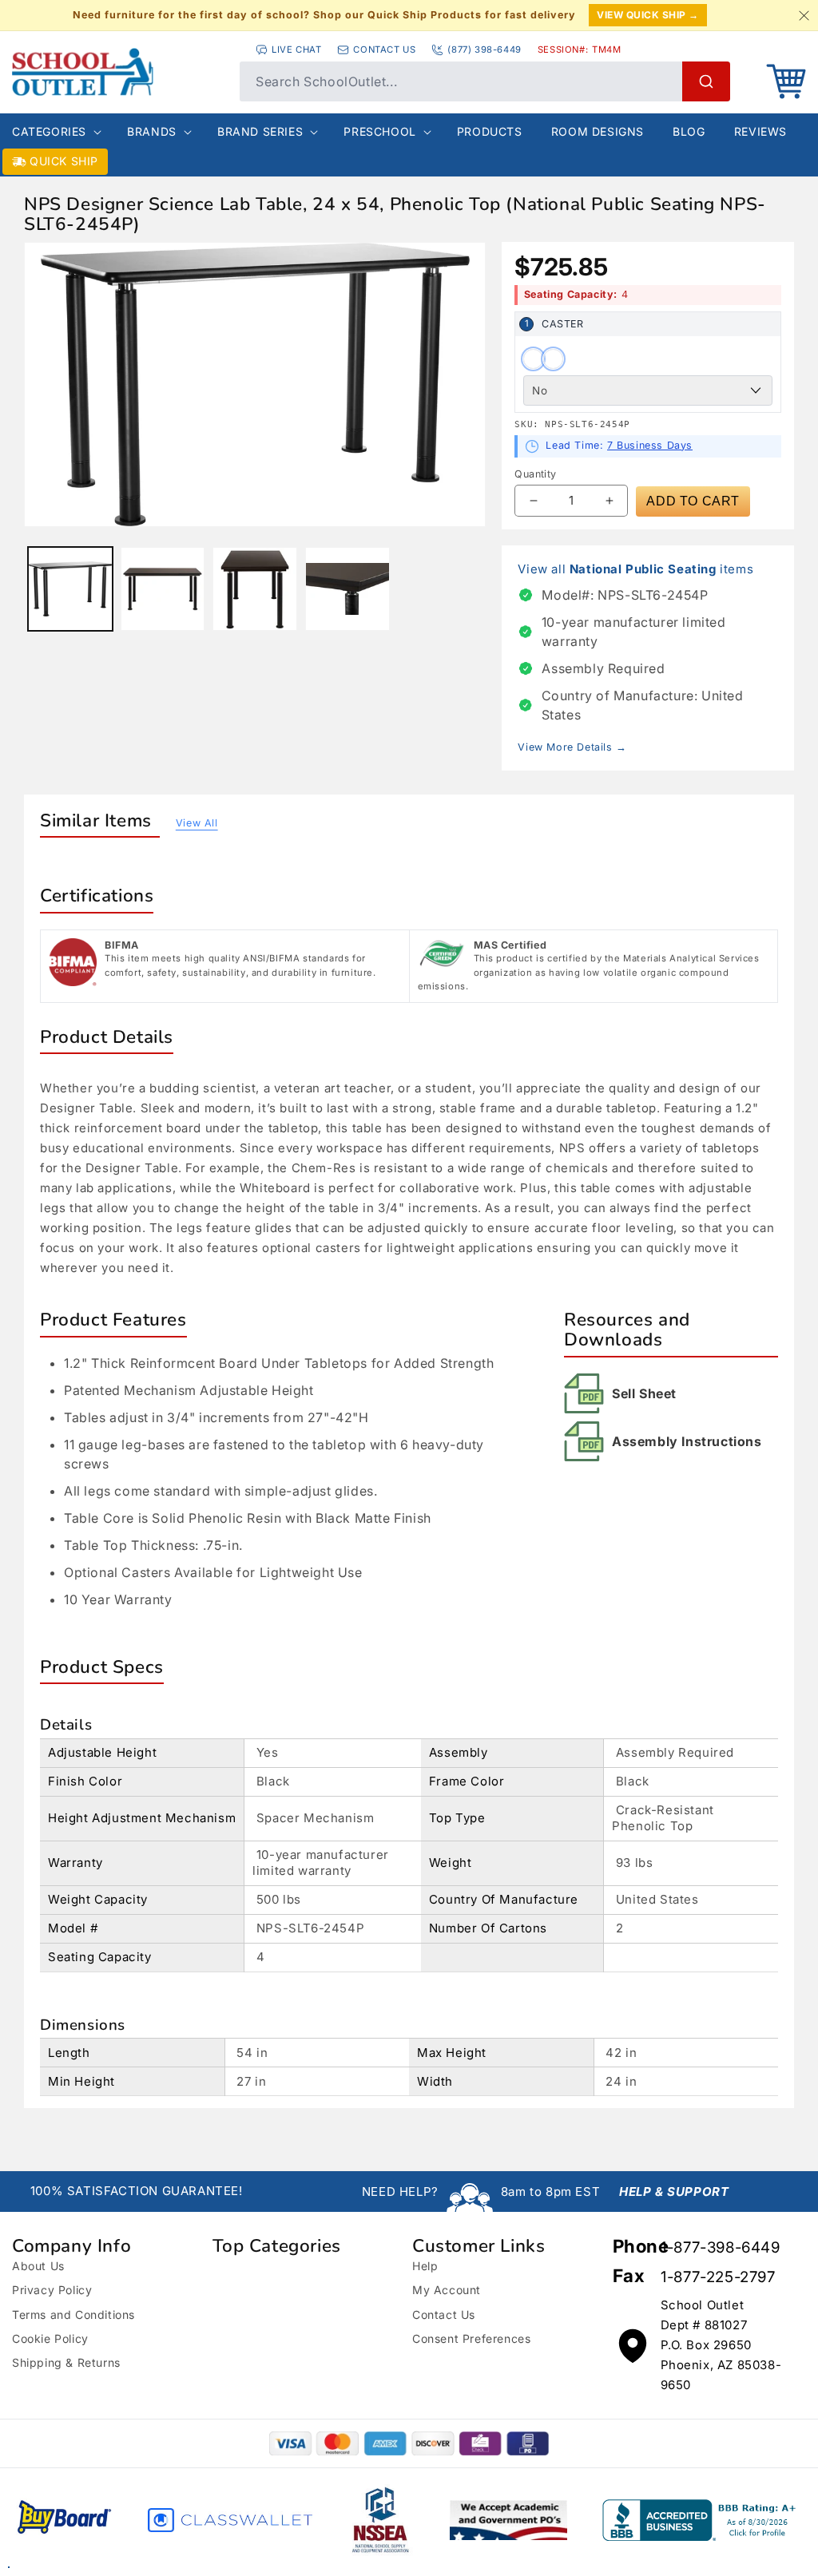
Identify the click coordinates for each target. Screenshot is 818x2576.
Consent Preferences (471, 2338)
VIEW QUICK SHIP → (648, 15)
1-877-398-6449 (720, 2247)
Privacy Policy (52, 2290)
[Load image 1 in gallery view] (70, 589)
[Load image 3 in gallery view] (255, 589)
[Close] (804, 15)
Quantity (535, 474)
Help (425, 2266)
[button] (786, 81)
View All (197, 823)
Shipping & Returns (66, 2362)
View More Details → (572, 747)
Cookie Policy (50, 2338)
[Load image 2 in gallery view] (163, 589)
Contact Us (444, 2314)
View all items (635, 569)
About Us (38, 2266)
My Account (447, 2290)
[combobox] (485, 81)
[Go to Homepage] (118, 72)
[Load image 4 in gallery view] (347, 589)
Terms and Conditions (73, 2314)
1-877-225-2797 (718, 2277)
